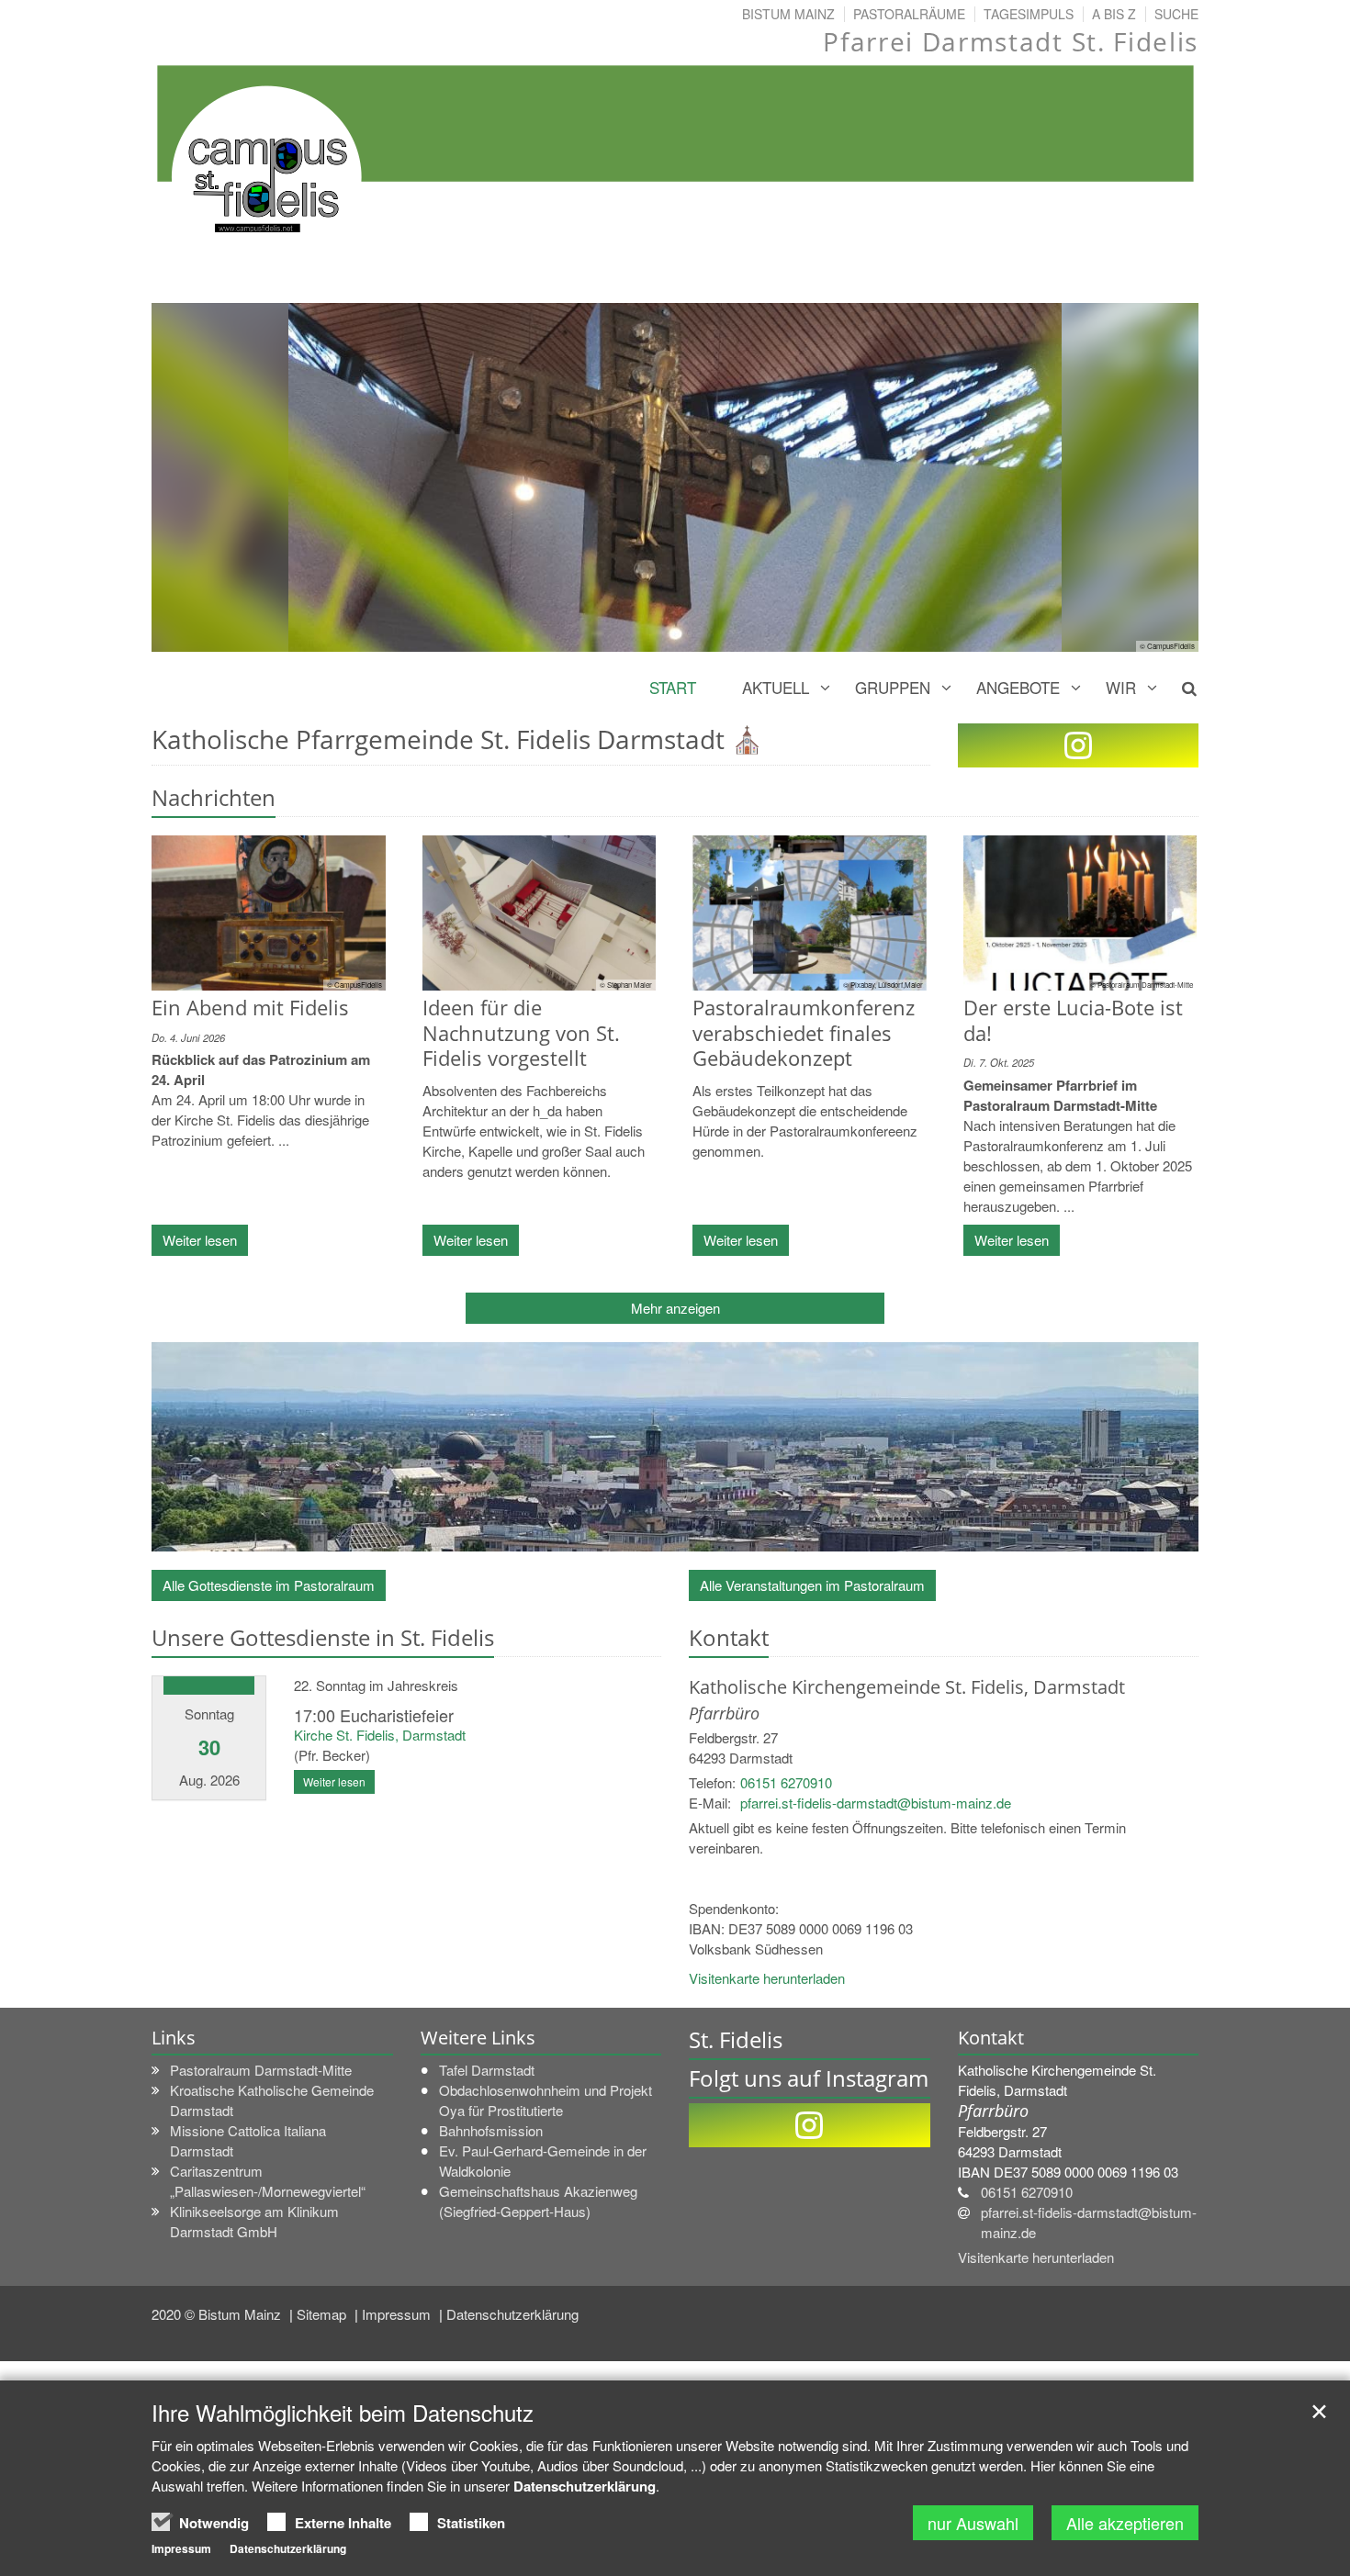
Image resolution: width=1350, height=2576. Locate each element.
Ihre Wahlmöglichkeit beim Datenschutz (343, 2413)
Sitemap (323, 2314)
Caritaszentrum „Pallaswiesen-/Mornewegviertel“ (268, 2181)
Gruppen (893, 687)
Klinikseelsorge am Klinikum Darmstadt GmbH (254, 2221)
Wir (1121, 687)
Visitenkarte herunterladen (767, 1978)
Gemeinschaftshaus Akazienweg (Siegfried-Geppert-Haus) (538, 2201)
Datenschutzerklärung (512, 2314)
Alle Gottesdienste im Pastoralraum (269, 1585)
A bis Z (1114, 14)
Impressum (398, 2314)
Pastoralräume (909, 14)
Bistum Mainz (788, 14)
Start (673, 687)
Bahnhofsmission (491, 2130)
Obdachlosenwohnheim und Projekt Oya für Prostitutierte (546, 2100)
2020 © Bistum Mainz (218, 2314)
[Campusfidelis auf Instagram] (1079, 745)
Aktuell (776, 687)
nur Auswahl (973, 2523)
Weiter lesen (200, 1240)
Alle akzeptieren (1125, 2523)
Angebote (1018, 687)
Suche (1176, 14)
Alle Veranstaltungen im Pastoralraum (812, 1585)
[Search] (1179, 688)
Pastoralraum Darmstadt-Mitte (261, 2070)
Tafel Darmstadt (487, 2070)
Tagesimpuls (1029, 14)
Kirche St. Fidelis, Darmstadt (380, 1735)
